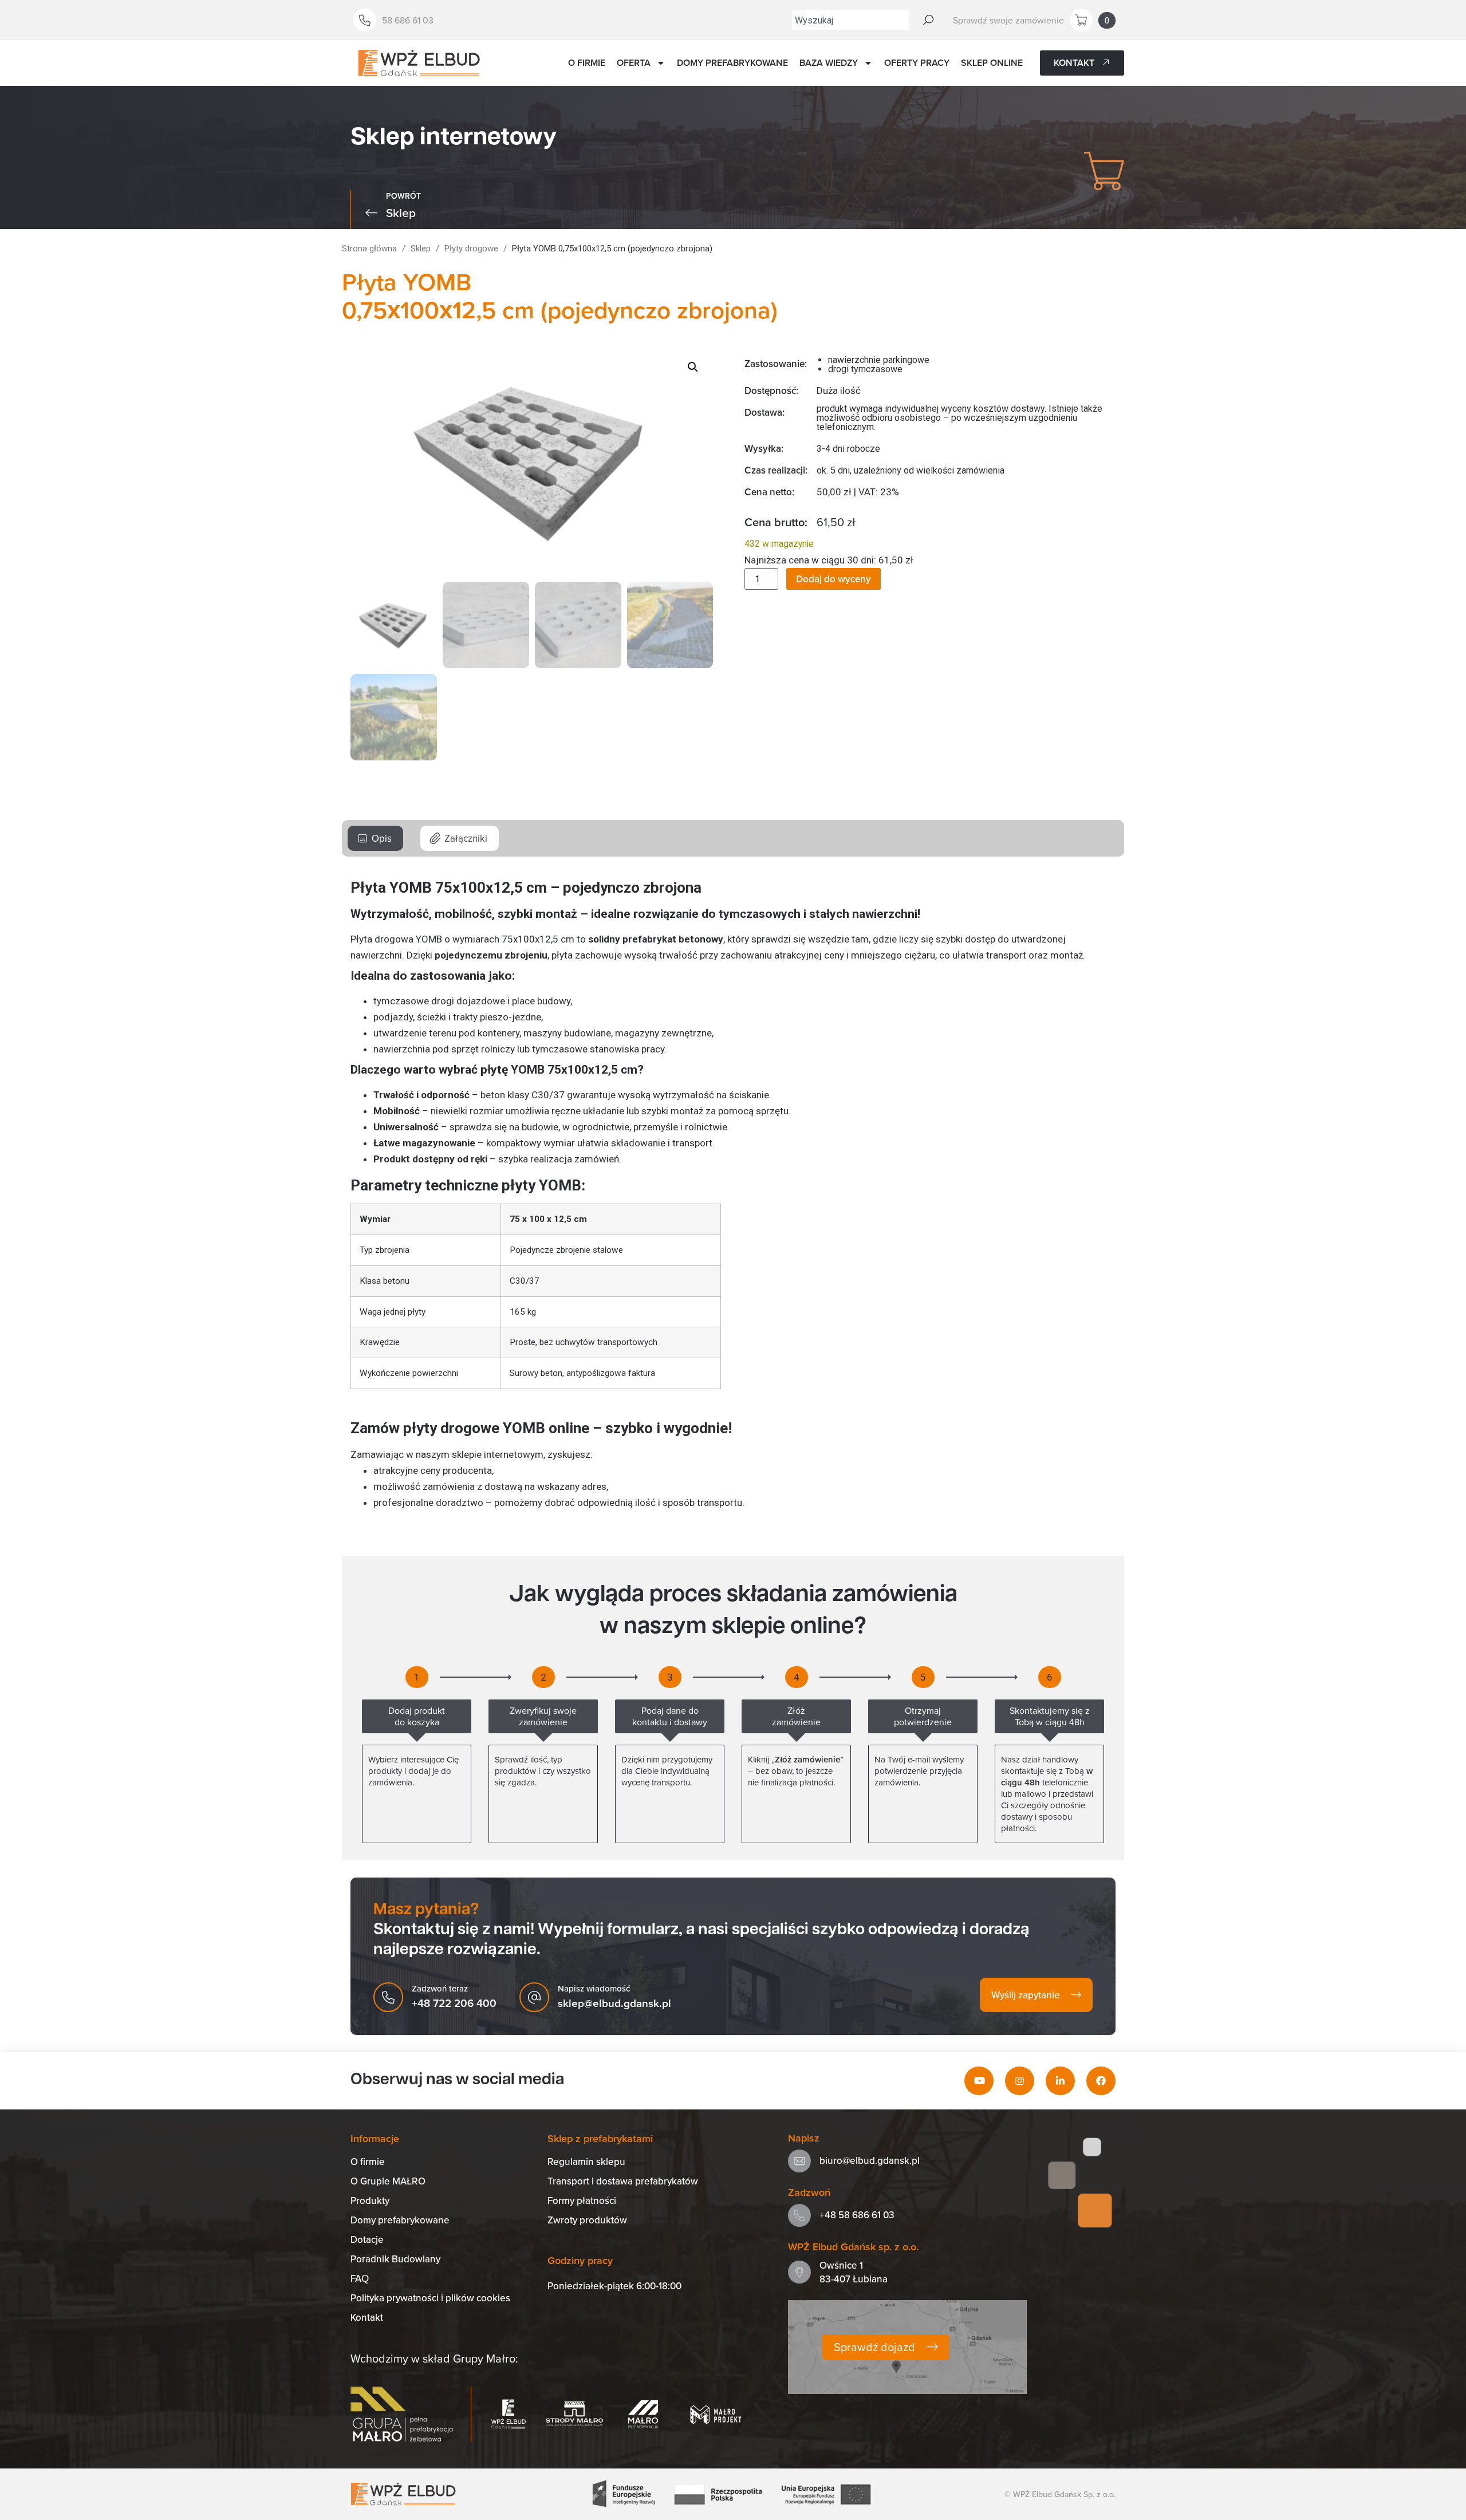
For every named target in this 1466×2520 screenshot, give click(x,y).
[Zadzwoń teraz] (388, 1997)
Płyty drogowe (471, 249)
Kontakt (367, 2317)
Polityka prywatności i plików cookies (430, 2298)
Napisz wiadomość (594, 1988)
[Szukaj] (928, 20)
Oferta (634, 63)
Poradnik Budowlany (395, 2259)
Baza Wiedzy (829, 63)
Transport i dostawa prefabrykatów (623, 2181)
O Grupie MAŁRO (388, 2181)
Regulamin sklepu (586, 2162)
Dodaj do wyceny (834, 579)
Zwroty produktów (587, 2220)
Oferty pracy (917, 63)
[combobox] (851, 20)
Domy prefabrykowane (732, 63)
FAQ (360, 2278)
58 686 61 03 (408, 20)
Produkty (370, 2200)
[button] (693, 367)
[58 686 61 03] (365, 20)
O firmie (587, 63)
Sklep (421, 249)
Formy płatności (582, 2200)
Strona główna (369, 249)
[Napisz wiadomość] (534, 1997)
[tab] (375, 838)
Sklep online (992, 63)
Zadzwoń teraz (440, 1988)
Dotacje (367, 2239)
